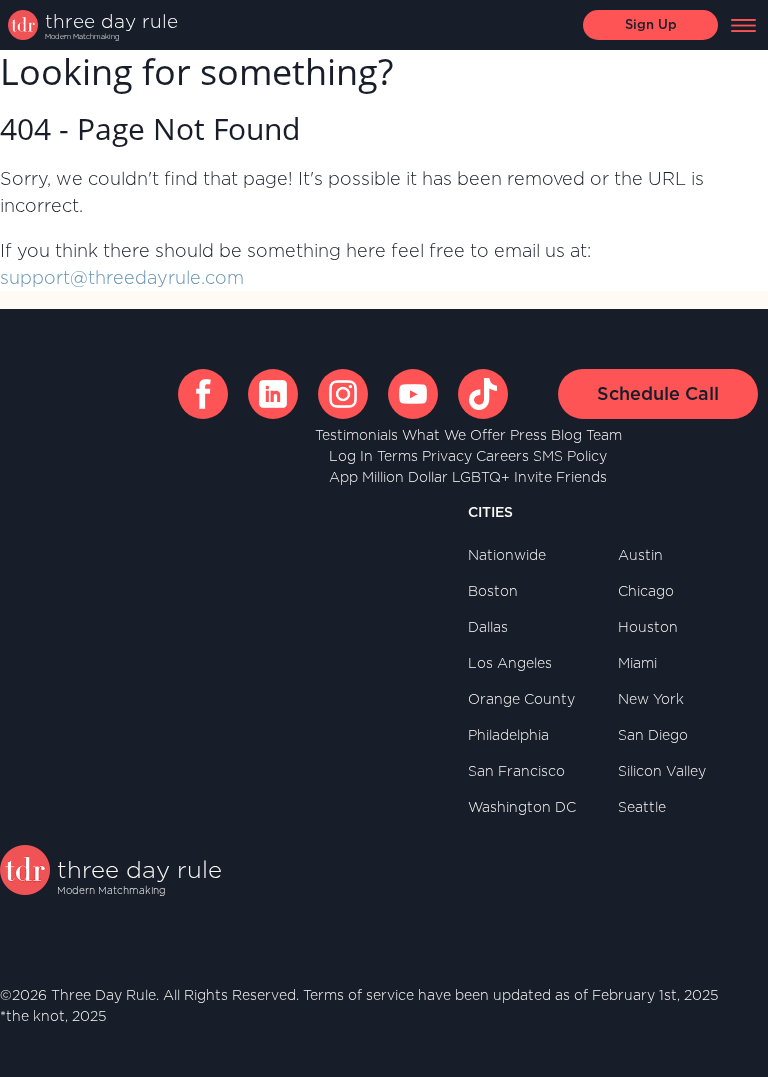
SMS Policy (570, 456)
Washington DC (522, 807)
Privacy (447, 456)
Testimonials (356, 435)
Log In (351, 456)
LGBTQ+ (481, 477)
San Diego (653, 735)
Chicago (646, 591)
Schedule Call (658, 393)
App (343, 477)
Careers (502, 456)
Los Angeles (510, 663)
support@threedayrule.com (122, 277)
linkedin (273, 394)
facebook (203, 394)
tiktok (483, 394)
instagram (343, 394)
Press (528, 435)
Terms (397, 456)
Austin (640, 555)
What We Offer (454, 435)
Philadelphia (508, 735)
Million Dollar (405, 477)
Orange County (521, 699)
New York (651, 699)
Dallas (488, 627)
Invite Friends (560, 477)
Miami (637, 663)
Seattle (642, 807)
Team (604, 435)
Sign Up (651, 24)
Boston (493, 591)
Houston (648, 627)
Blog (566, 435)
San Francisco (516, 771)
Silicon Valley (662, 771)
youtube (413, 394)
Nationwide (507, 555)
